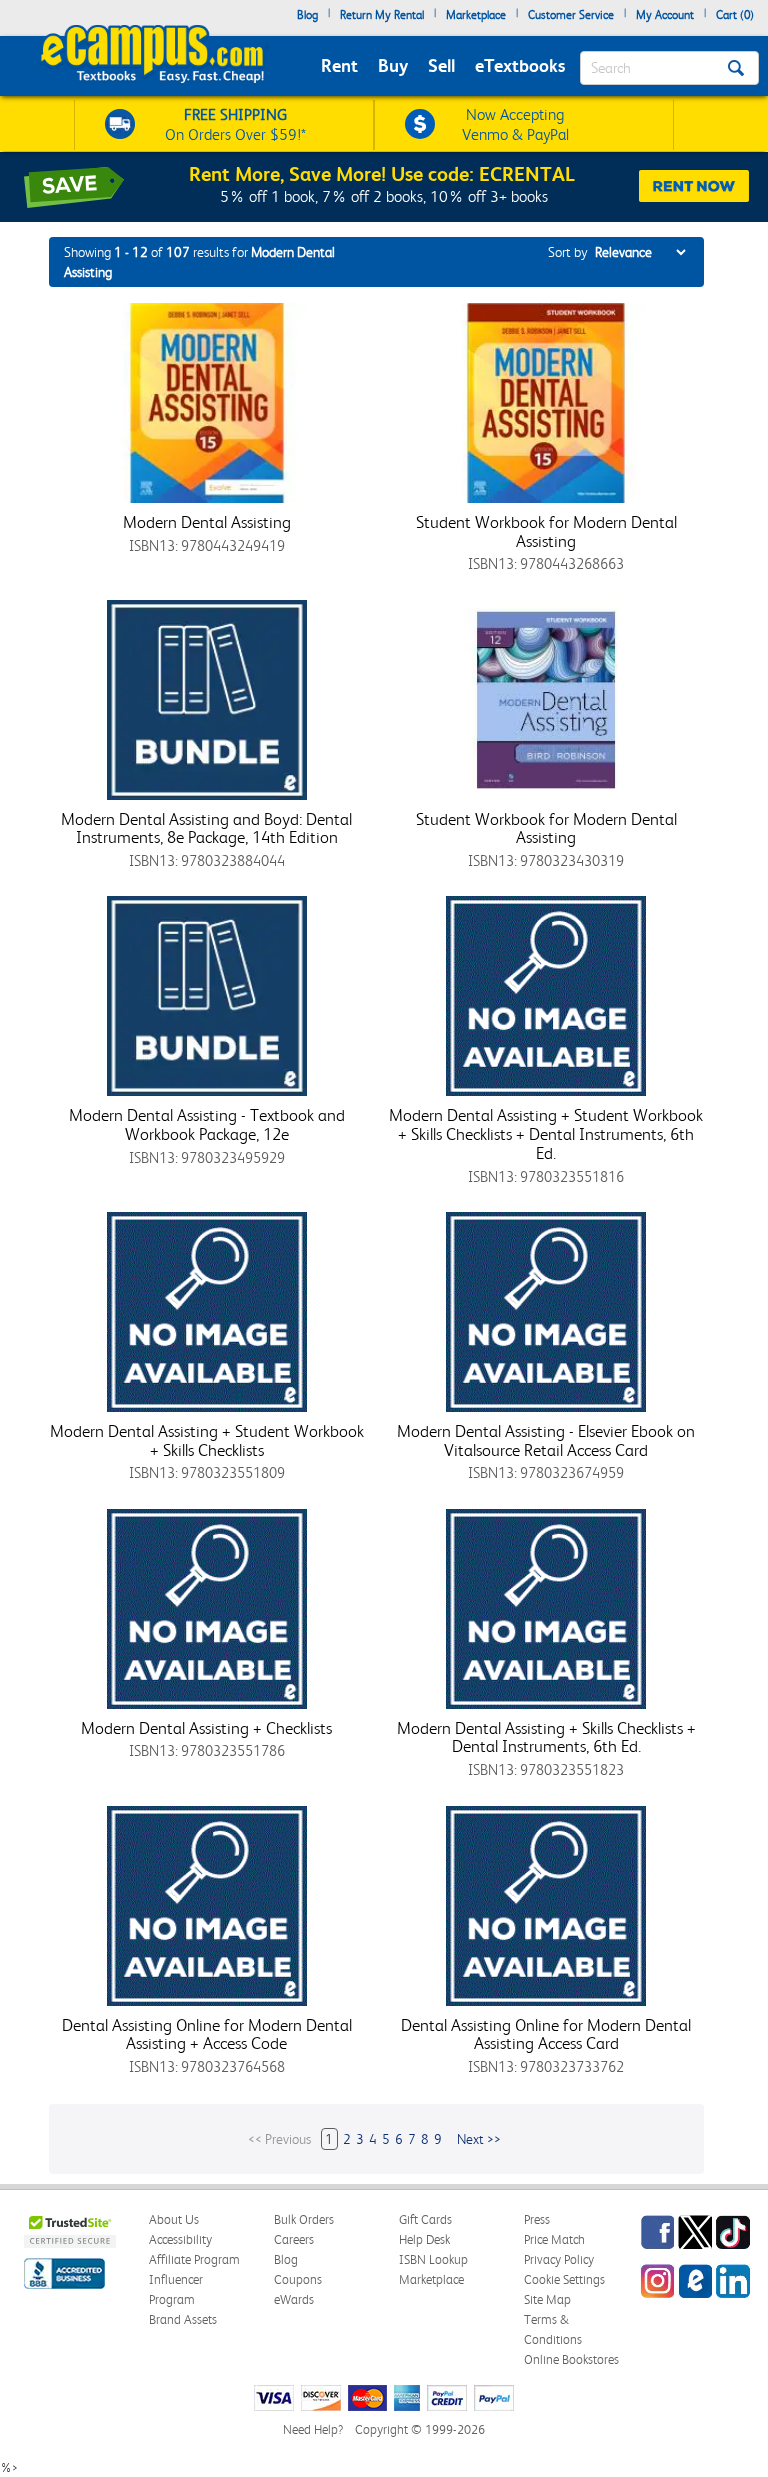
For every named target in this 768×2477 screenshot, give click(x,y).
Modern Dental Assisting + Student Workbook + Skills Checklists (207, 1440)
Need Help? (313, 2429)
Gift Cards (425, 2219)
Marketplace (476, 15)
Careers (294, 2239)
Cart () (735, 15)
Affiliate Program (194, 2259)
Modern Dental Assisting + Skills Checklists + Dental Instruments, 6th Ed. (546, 1737)
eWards (294, 2299)
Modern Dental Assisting (207, 522)
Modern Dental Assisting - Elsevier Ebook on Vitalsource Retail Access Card (546, 1440)
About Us (174, 2219)
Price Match (554, 2239)
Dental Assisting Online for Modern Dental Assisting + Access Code (207, 2034)
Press (537, 2219)
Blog (307, 15)
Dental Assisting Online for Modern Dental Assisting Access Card (546, 2034)
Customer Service (571, 15)
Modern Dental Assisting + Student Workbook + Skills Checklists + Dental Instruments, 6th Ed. (546, 1133)
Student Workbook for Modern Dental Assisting (546, 531)
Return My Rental (382, 15)
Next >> (479, 2139)
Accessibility (180, 2239)
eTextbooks (520, 65)
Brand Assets (183, 2319)
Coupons (298, 2279)
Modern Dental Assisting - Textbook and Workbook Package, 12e (207, 1124)
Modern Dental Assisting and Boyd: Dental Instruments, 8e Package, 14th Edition (206, 828)
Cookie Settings (564, 2279)
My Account (665, 15)
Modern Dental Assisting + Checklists (206, 1728)
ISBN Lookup (433, 2259)
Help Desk (424, 2239)
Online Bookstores (571, 2359)
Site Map (547, 2299)
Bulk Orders (304, 2219)
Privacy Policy (559, 2259)
